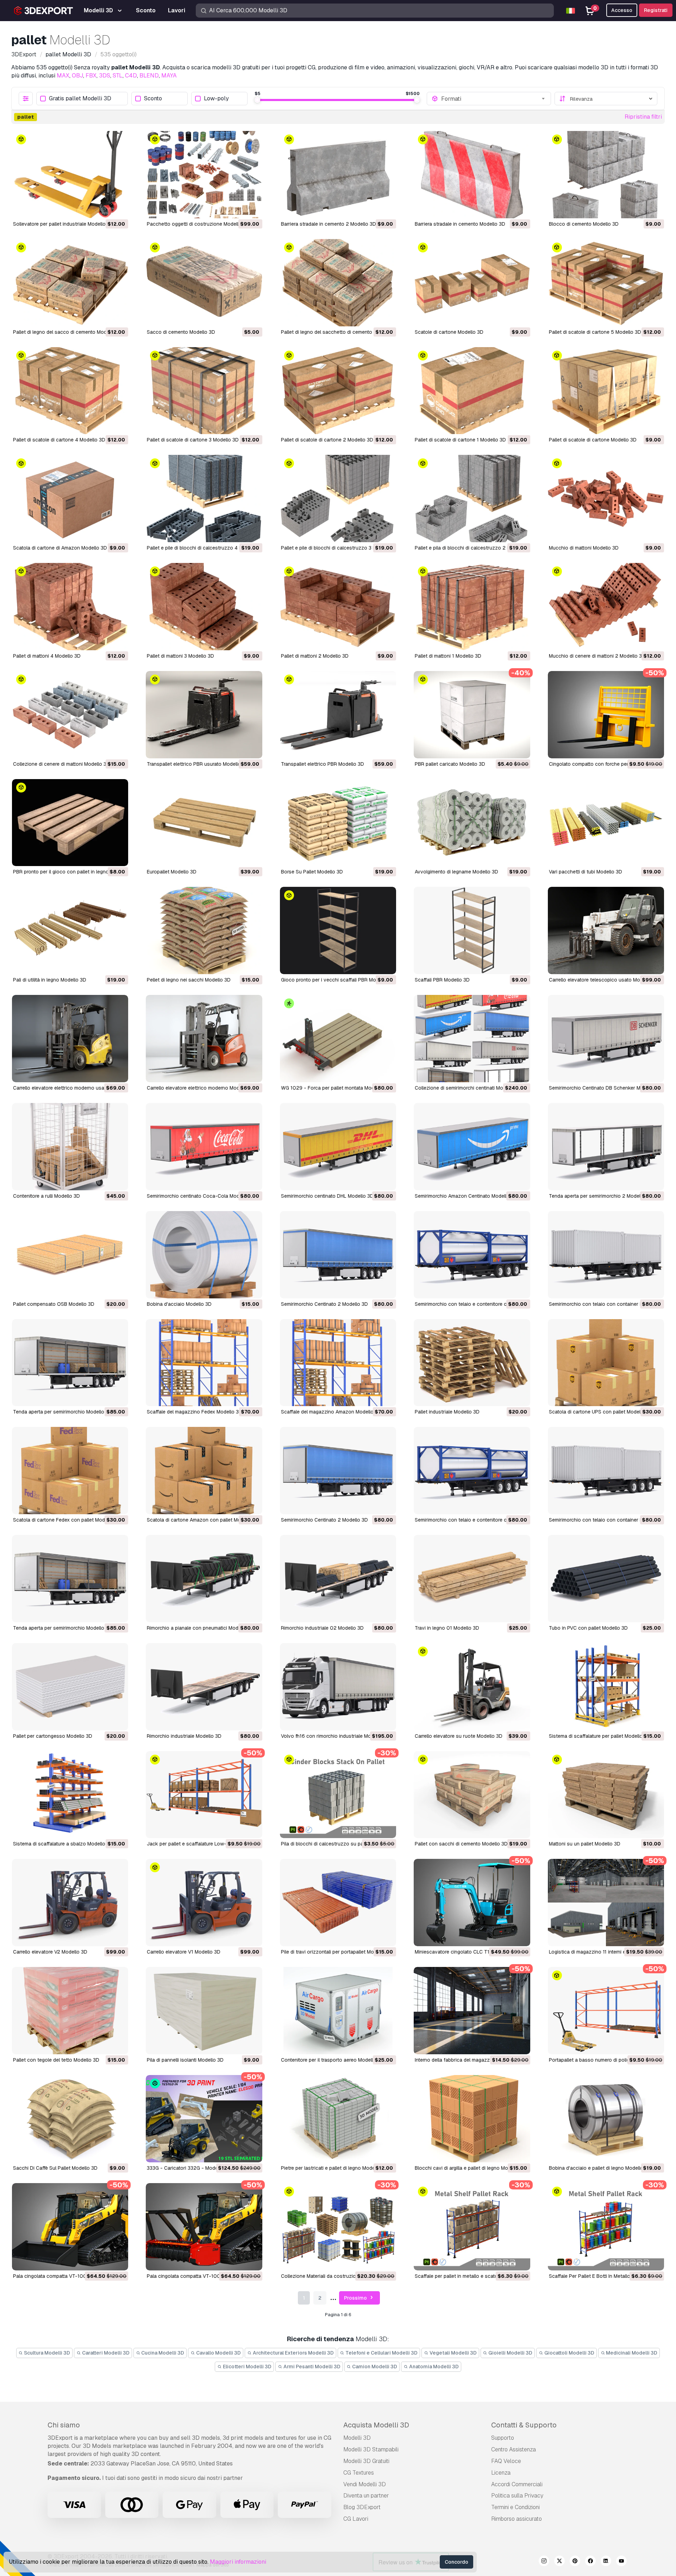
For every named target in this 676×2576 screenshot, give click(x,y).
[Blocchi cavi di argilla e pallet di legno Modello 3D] (472, 2119)
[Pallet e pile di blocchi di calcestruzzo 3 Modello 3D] (338, 499)
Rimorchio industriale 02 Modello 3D (322, 1628)
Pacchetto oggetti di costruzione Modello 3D (198, 224)
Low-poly (216, 99)
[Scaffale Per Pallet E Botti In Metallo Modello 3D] (606, 2227)
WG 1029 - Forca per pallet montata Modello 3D (336, 1088)
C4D (131, 76)
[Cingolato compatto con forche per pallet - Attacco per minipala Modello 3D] (606, 715)
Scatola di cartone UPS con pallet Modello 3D (601, 1412)
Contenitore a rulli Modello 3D (46, 1196)
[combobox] (494, 99)
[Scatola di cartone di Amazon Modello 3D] (70, 499)
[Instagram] (544, 2562)
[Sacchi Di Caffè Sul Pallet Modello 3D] (70, 2119)
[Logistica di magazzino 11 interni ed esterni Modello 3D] (606, 1903)
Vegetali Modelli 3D (453, 2353)
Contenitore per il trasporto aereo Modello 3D (332, 2060)
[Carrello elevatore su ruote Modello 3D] (472, 1687)
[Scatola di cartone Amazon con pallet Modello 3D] (204, 1471)
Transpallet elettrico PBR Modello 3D (323, 764)
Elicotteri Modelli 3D (247, 2367)
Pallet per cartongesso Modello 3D (53, 1736)
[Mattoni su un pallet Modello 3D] (606, 1795)
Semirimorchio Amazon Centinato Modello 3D (466, 1196)
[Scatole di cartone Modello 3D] (472, 283)
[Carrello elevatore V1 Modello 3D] (204, 1903)
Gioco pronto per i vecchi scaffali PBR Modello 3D (338, 980)
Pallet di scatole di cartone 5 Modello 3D (595, 332)
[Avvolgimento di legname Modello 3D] (472, 823)
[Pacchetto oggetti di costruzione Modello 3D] (204, 175)
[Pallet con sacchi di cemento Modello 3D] (472, 1795)
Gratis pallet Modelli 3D (80, 99)
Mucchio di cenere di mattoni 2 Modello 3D (597, 656)
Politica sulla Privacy (517, 2496)
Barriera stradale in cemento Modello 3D (460, 224)
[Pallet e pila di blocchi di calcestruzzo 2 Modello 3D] (472, 499)
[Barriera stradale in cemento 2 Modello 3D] (338, 175)
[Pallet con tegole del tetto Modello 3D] (70, 2011)
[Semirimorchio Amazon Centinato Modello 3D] (472, 1147)
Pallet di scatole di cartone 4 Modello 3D (59, 440)
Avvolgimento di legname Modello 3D (456, 872)
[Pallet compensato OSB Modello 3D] (70, 1255)
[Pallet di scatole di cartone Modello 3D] (606, 391)
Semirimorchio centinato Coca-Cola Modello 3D (201, 1196)
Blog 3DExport (362, 2507)
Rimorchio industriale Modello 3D (184, 1736)
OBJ (77, 76)
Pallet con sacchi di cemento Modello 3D (461, 1844)
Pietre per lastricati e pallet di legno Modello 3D (334, 2168)
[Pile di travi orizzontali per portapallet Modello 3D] (338, 1903)
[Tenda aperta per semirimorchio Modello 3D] (70, 1363)
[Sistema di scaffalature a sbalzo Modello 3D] (70, 1795)
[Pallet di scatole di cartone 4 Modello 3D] (70, 391)
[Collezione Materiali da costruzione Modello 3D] (338, 2227)
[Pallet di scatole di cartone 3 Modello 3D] (204, 391)
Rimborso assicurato (517, 2519)
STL (118, 76)
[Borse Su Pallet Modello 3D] (338, 823)
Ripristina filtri (643, 117)
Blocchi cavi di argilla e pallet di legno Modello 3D (471, 2168)
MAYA (169, 76)
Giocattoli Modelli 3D (569, 2353)
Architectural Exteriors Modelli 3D (293, 2353)
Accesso (622, 10)
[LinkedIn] (606, 2562)
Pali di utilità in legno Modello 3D (50, 980)
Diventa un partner (366, 2496)
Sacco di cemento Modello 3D (181, 332)
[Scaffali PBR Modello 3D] (472, 930)
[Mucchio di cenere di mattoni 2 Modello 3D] (606, 607)
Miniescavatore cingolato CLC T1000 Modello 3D (471, 1952)
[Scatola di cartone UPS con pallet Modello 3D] (606, 1363)
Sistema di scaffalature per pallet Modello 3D (600, 1736)
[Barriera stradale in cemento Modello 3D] (472, 175)
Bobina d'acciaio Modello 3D (179, 1304)
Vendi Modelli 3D (365, 2484)
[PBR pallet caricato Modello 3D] (472, 715)
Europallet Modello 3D (172, 872)
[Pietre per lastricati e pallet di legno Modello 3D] (338, 2119)
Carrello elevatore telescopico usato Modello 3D (604, 980)
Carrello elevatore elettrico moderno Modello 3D (201, 1088)
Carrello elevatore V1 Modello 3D (184, 1952)
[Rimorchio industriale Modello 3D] (204, 1687)
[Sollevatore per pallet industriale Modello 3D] (70, 175)
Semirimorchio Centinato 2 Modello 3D (324, 1304)
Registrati (656, 10)
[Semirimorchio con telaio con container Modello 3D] (606, 1255)
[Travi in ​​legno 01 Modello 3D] (472, 1579)
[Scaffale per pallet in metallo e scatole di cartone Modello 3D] (472, 2227)
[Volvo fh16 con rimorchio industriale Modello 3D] (338, 1687)
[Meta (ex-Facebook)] (590, 2562)
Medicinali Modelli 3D (631, 2353)
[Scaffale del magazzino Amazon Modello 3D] (338, 1363)
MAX (63, 76)
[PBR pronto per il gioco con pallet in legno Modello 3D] (70, 823)
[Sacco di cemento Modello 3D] (204, 283)
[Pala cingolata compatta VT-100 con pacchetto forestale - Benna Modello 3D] (70, 2227)
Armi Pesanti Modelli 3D (311, 2367)
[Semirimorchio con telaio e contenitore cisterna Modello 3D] (472, 1255)
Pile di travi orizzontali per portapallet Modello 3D (337, 1952)
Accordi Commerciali (517, 2484)
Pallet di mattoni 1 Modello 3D (448, 656)
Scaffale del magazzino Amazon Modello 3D (331, 1412)
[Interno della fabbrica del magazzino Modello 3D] (472, 2011)
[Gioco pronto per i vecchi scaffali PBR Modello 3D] (338, 930)
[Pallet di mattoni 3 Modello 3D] (204, 607)
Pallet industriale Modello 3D (447, 1412)
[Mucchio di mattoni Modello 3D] (606, 499)
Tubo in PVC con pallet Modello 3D (588, 1628)
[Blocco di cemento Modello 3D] (606, 175)
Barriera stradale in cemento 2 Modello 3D (328, 224)
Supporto (503, 2438)
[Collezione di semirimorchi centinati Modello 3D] (472, 1039)
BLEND (149, 76)
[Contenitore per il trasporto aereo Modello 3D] (338, 2011)
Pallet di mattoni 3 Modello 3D (180, 656)
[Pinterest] (575, 2562)
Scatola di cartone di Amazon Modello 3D (60, 548)
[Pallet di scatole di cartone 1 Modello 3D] (472, 391)
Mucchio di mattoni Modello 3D (584, 548)
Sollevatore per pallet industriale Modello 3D (63, 224)
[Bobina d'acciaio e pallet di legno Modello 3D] (606, 2119)
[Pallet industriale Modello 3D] (472, 1363)
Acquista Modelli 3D (376, 2425)
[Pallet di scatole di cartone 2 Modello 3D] (338, 391)
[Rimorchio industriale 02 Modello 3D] (338, 1579)
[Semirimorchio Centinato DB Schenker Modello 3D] (606, 1039)
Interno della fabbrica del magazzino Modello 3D (469, 2060)
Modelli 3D (357, 2438)
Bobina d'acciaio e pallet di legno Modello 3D (600, 2168)
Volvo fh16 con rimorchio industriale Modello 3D (335, 1736)
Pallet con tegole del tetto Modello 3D (56, 2060)
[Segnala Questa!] (118, 208)
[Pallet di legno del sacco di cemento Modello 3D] (70, 283)
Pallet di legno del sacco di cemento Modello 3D (68, 332)
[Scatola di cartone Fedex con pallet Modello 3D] (70, 1471)
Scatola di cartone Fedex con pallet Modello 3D (67, 1520)
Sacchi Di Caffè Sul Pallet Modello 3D (55, 2168)
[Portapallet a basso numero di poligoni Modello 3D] (606, 2011)
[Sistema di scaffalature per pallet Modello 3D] (606, 1687)
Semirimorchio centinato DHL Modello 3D (327, 1196)
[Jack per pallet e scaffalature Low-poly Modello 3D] (204, 1795)
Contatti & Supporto (524, 2425)
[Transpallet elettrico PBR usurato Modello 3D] (204, 715)
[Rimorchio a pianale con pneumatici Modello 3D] (204, 1579)
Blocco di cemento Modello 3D (584, 224)
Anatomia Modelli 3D (433, 2367)
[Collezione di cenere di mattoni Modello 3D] (70, 715)
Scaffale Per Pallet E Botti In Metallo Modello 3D (603, 2276)
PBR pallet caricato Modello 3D (450, 764)
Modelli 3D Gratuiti (366, 2461)
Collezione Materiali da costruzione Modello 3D (335, 2276)
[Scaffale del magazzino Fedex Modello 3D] (204, 1363)
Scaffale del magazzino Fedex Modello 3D (195, 1412)
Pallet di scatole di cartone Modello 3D (593, 440)
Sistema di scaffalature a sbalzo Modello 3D (63, 1844)
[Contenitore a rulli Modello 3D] (70, 1147)
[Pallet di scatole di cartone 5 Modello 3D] (606, 283)
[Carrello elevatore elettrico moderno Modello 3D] (204, 1039)
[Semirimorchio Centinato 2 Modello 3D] (338, 1255)
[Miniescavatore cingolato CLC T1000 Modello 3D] (472, 1903)
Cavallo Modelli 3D (218, 2353)
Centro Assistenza (514, 2449)
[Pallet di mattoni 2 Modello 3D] (338, 607)
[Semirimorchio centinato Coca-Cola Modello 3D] (204, 1147)
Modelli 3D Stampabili (371, 2449)
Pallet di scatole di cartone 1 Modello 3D (460, 440)
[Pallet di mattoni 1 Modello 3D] (472, 607)
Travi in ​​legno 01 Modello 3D (447, 1628)
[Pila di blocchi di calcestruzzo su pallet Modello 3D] (338, 1795)
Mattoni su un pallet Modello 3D (585, 1844)
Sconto (153, 99)
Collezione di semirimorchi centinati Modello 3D (468, 1088)
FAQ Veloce (506, 2461)
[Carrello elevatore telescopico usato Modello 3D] (606, 930)
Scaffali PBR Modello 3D (442, 980)
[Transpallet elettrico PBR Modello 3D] (338, 715)
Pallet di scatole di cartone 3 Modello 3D (193, 440)
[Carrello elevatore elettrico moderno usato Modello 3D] (70, 1039)
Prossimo (356, 2298)
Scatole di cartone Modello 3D (449, 332)
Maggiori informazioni (238, 2562)
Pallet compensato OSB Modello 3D (54, 1304)
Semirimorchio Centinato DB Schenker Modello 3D (606, 1088)
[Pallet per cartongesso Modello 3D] (70, 1687)
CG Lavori (356, 2519)
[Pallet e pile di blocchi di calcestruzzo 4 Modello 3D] (204, 499)
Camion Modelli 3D (374, 2367)
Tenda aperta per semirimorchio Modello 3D (62, 1412)
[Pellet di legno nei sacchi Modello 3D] (204, 930)
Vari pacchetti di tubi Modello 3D (586, 872)
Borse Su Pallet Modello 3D (312, 872)
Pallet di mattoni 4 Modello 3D (47, 656)
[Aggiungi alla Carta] (104, 208)
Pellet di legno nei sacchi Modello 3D (189, 980)
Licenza (501, 2473)
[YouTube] (621, 2562)
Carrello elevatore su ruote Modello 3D (459, 1736)
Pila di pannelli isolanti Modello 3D (185, 2060)
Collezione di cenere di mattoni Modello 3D (61, 764)
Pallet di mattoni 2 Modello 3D (315, 656)
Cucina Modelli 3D (162, 2353)
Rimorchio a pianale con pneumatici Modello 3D (201, 1628)
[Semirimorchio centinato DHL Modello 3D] (338, 1147)
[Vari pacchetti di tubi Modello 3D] (606, 823)
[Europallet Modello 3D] (204, 823)
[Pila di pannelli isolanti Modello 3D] (204, 2011)
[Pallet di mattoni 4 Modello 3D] (70, 607)
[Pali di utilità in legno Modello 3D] (70, 930)
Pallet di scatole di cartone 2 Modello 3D (327, 440)
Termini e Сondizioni (515, 2507)
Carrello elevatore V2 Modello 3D (50, 1952)
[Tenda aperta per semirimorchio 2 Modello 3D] (606, 1147)
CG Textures (359, 2473)
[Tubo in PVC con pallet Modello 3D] (606, 1579)
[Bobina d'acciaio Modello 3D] (204, 1255)
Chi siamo (64, 2425)
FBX (91, 76)
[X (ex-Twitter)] (559, 2562)
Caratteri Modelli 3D (105, 2353)
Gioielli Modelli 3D (510, 2353)
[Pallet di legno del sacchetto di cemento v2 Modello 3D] (338, 283)
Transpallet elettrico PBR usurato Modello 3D (198, 764)
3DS (105, 76)
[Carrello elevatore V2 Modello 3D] (70, 1903)
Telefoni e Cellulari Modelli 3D (381, 2353)
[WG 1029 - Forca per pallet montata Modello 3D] (338, 1039)
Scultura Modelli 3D (46, 2353)
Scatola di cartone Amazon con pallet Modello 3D (203, 1520)
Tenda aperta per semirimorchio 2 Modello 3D (601, 1196)
